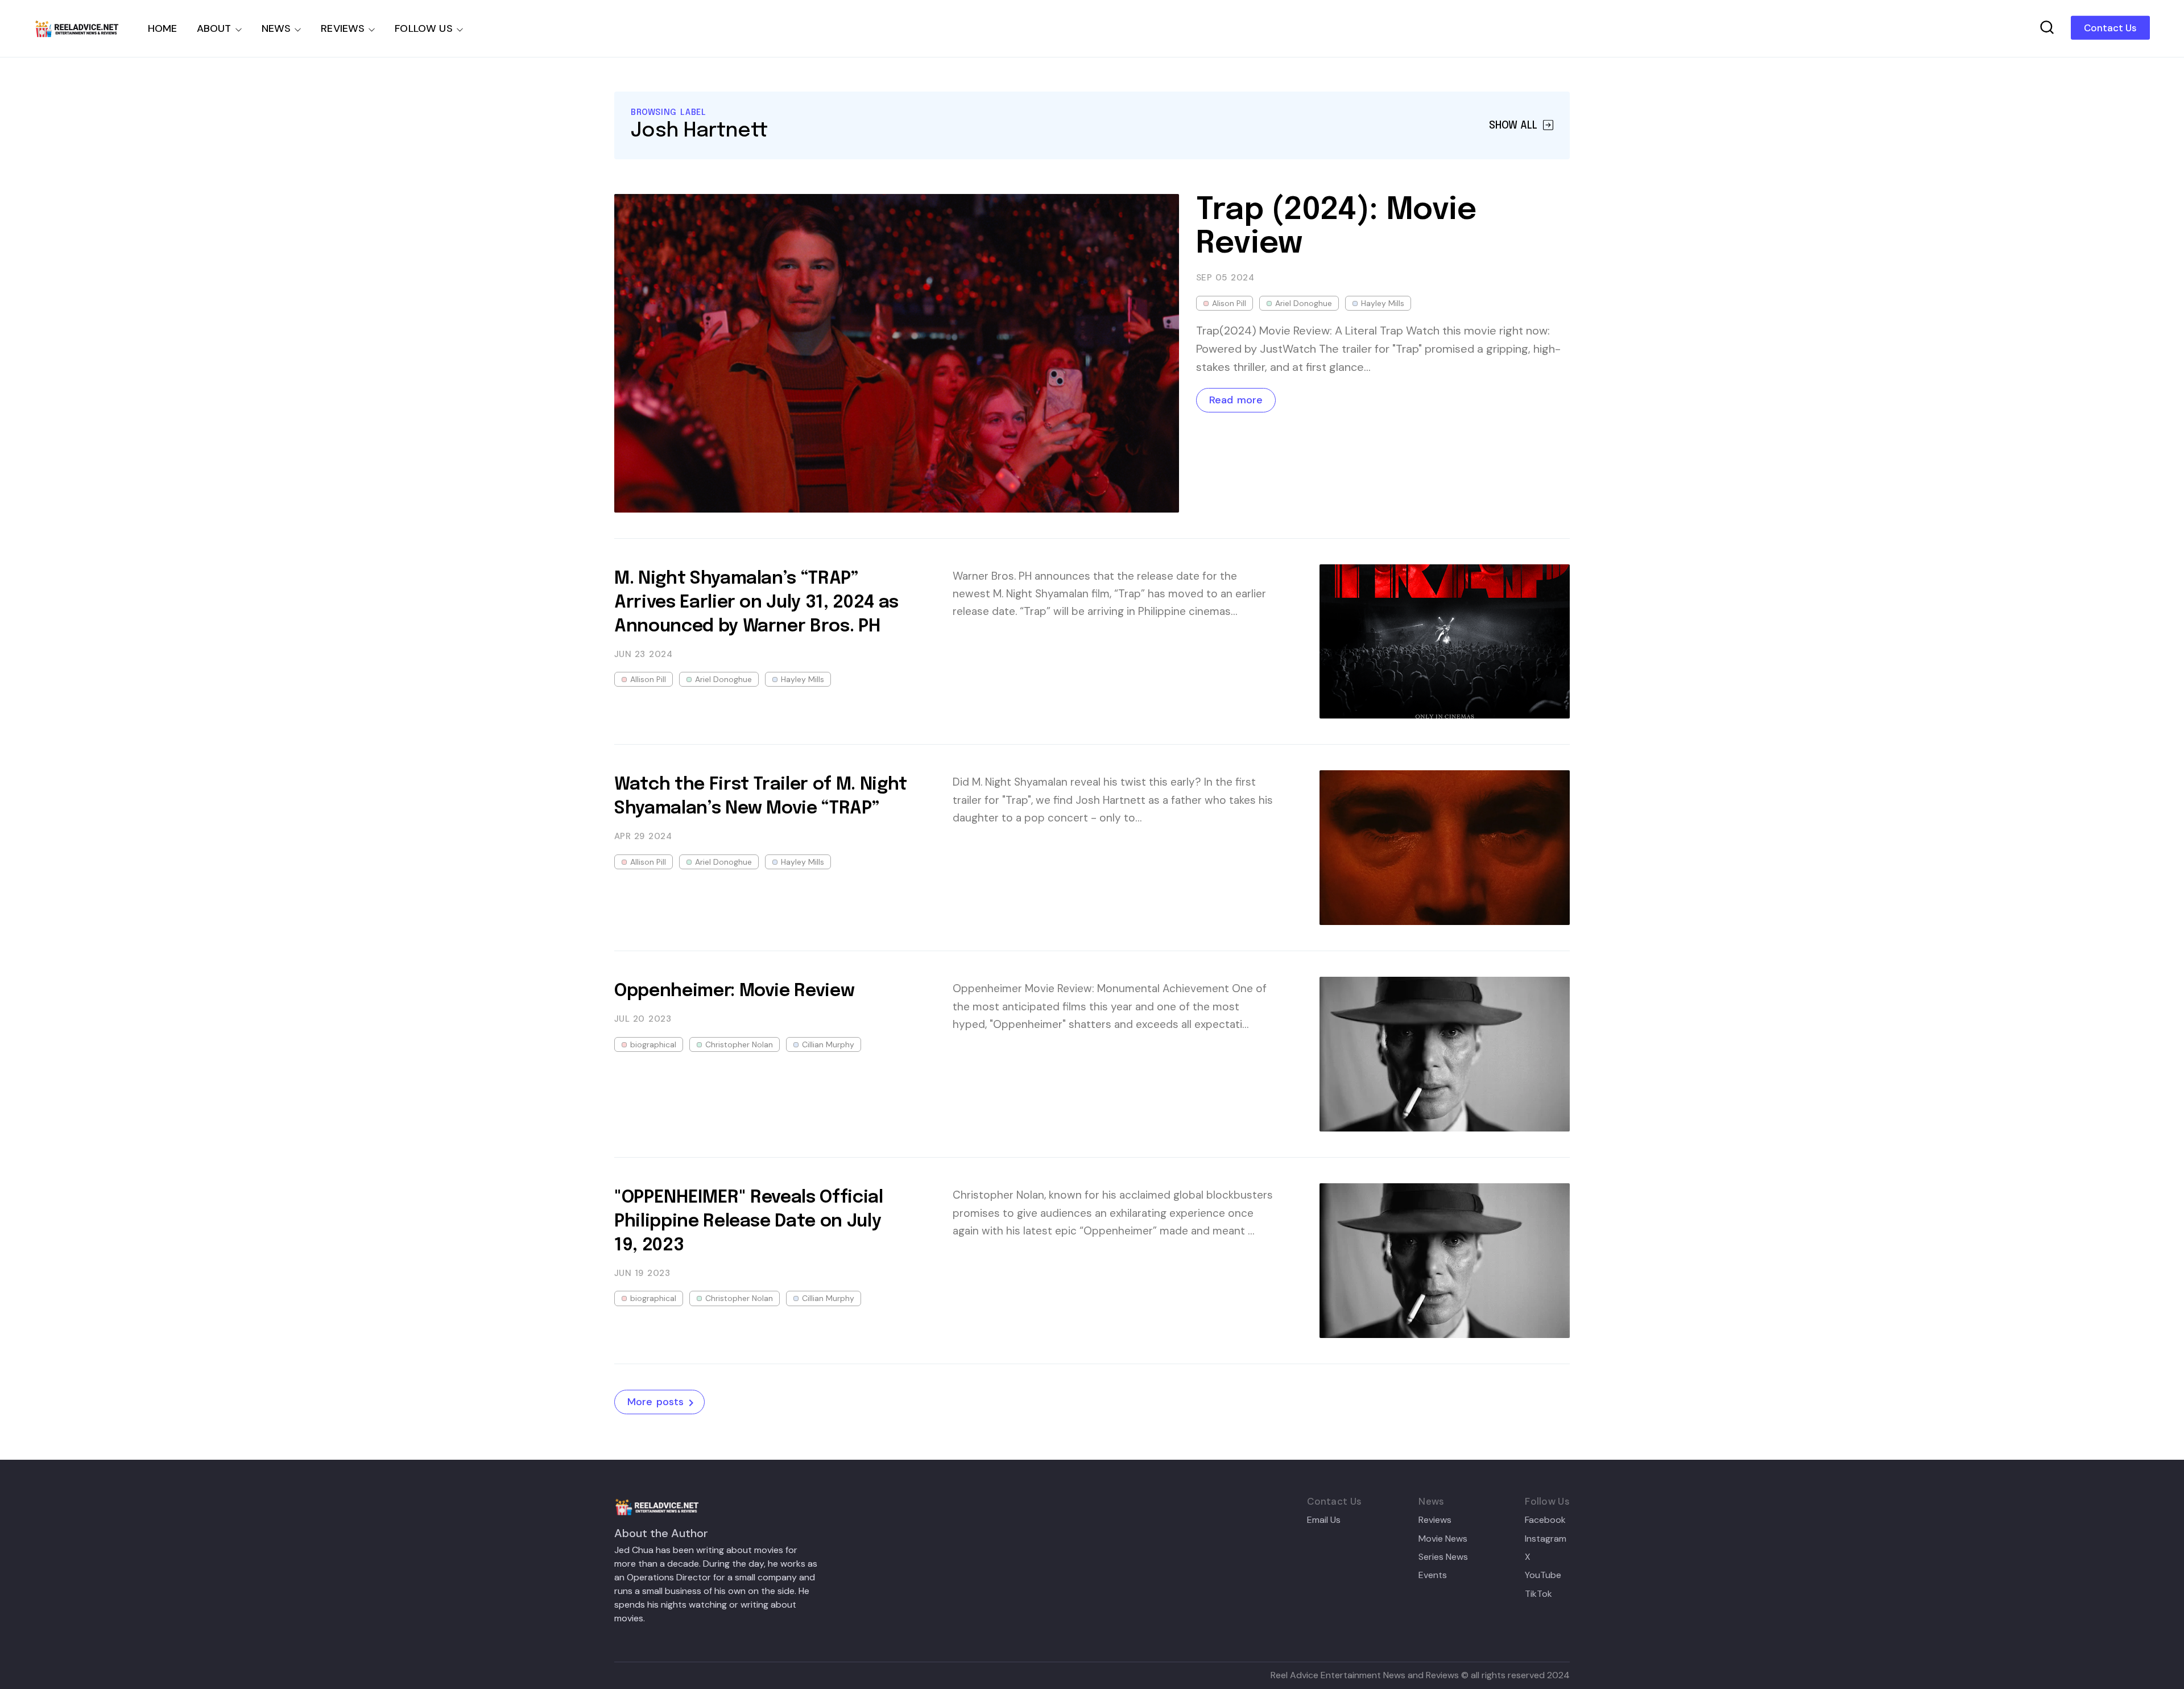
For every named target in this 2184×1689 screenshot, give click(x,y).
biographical (653, 1044)
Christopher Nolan (739, 1044)
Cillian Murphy (828, 1044)
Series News (1443, 1557)
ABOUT (214, 28)
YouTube (1543, 1575)
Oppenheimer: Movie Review (734, 991)
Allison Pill (648, 679)
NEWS (276, 28)
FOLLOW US (424, 28)
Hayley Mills (1383, 303)
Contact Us (2110, 28)
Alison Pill (1229, 303)
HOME (163, 28)
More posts (655, 1402)
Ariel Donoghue (1304, 303)
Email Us (1324, 1520)
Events (1433, 1575)
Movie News (1443, 1539)
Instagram (1546, 1539)
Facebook (1545, 1520)
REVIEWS (343, 28)
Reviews (1435, 1520)
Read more (1236, 400)
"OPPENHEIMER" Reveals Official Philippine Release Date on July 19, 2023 (749, 1222)
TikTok (1538, 1594)
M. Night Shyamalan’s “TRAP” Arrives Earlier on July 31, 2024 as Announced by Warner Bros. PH (756, 603)
